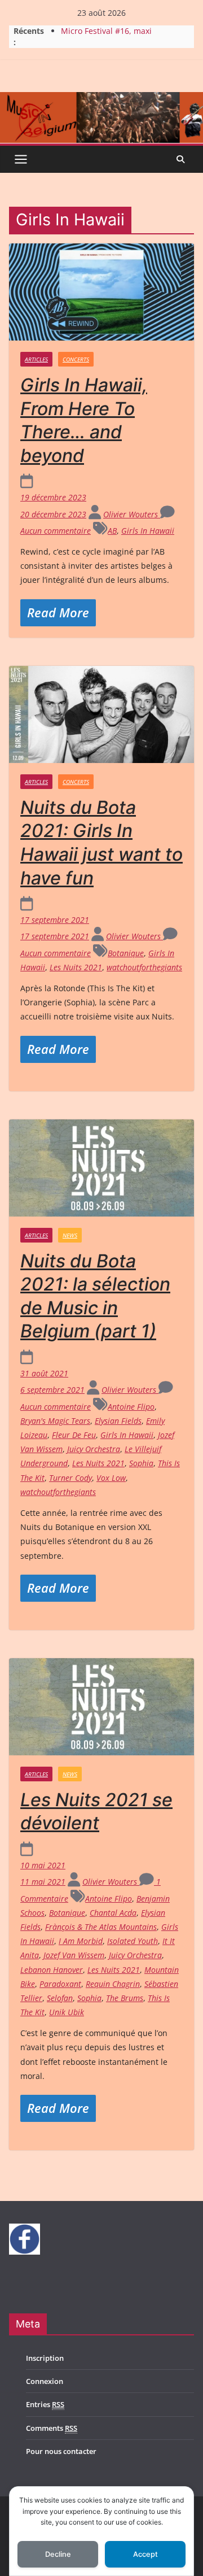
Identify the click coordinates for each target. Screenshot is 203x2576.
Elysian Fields (118, 1421)
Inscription (45, 2358)
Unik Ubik (67, 2012)
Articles (36, 359)
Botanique (126, 953)
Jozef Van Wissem (74, 1955)
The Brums (125, 1998)
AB (112, 531)
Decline (58, 2554)
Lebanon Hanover (52, 1970)
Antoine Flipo (131, 1407)
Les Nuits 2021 (76, 967)
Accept (145, 2554)
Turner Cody (70, 1478)
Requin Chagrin (113, 1984)
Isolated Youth (133, 1941)
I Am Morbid (81, 1941)
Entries (45, 2404)
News (70, 1235)
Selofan (60, 1998)
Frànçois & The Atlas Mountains (101, 1927)
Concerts (76, 359)
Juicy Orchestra (94, 1449)
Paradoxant (60, 1984)
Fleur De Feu (74, 1435)
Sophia (141, 1463)
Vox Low (111, 1478)
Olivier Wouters (132, 514)
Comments (52, 2428)
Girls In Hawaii (148, 531)
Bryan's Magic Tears (55, 1421)
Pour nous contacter (61, 2451)
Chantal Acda (113, 1913)
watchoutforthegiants (144, 967)
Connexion (45, 2381)
